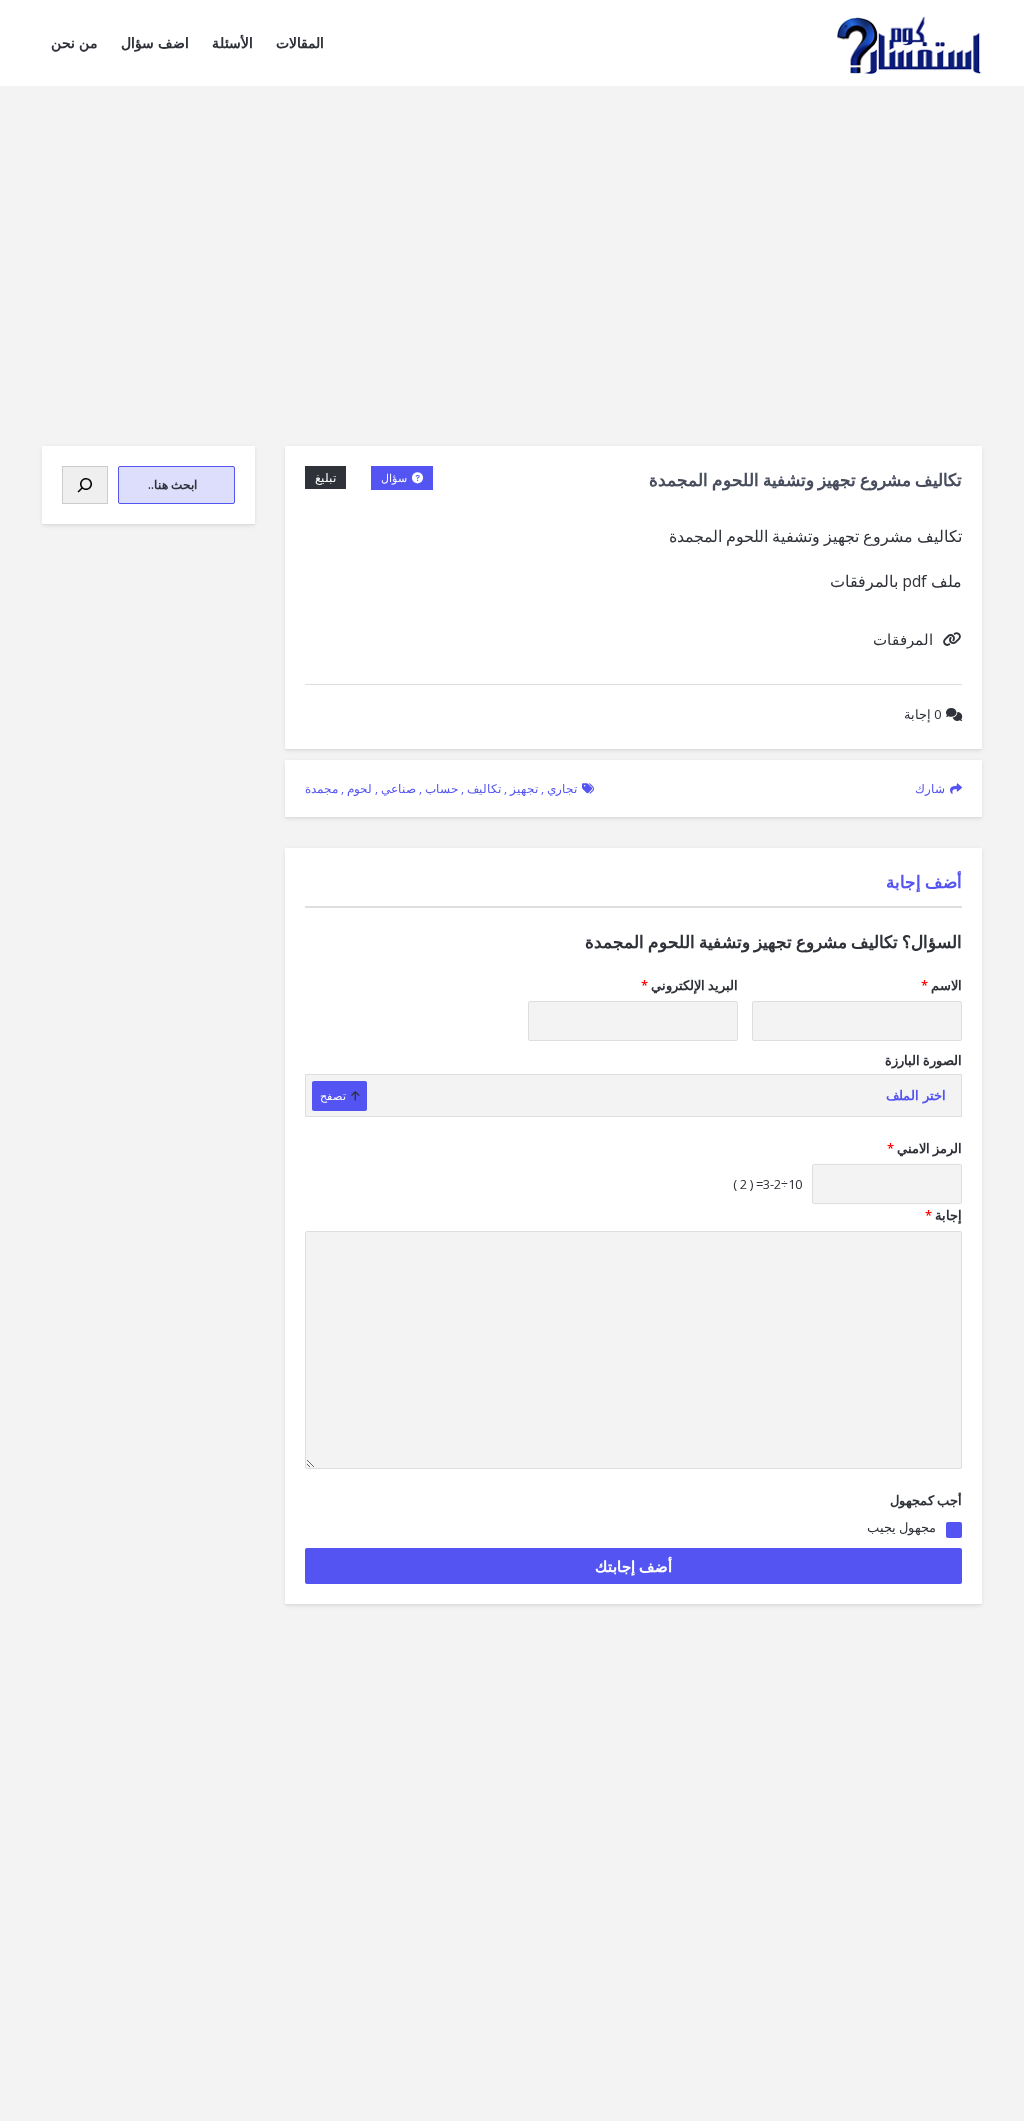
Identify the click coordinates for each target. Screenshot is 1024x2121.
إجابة (922, 714)
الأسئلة (232, 42)
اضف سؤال (155, 42)
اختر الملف (916, 1095)
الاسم (941, 985)
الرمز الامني (924, 1148)
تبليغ (325, 477)
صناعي (398, 788)
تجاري (562, 788)
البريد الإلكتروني (689, 985)
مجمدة (321, 788)
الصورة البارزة (923, 1060)
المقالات (300, 42)
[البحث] (85, 485)
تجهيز (524, 788)
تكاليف (484, 788)
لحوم (359, 788)
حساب (441, 788)
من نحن (74, 42)
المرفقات (903, 639)
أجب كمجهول (926, 1500)
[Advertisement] (512, 236)
